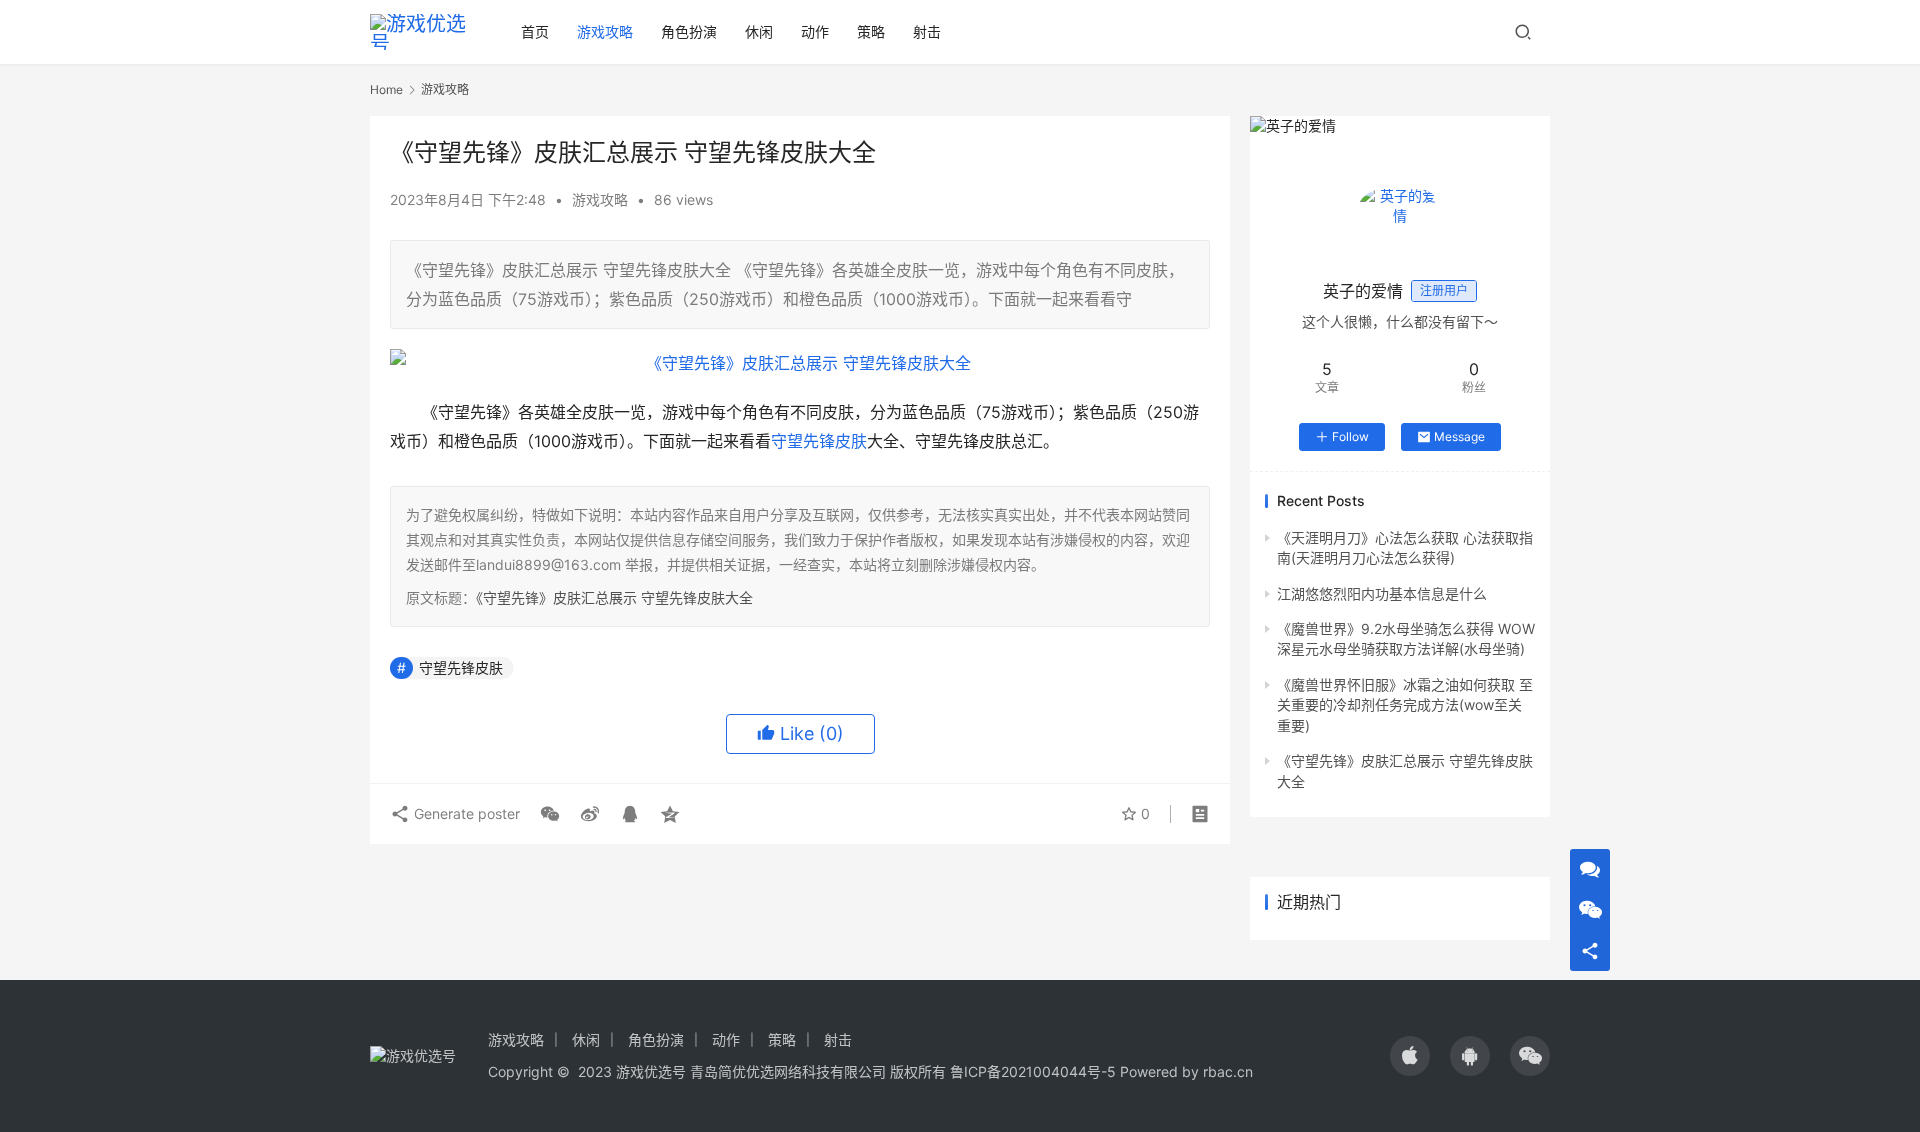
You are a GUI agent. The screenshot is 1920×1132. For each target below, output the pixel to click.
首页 (535, 31)
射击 (927, 31)
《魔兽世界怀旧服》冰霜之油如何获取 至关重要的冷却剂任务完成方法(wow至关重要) (1405, 705)
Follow (1350, 436)
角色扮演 (689, 31)
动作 (815, 31)
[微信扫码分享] (550, 814)
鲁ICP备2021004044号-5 (1033, 1071)
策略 (871, 31)
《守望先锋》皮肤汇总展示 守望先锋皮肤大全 (614, 597)
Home (386, 89)
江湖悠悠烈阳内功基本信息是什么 (1382, 593)
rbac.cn (1228, 1071)
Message (1459, 436)
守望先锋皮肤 (819, 441)
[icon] (1410, 1056)
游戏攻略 (605, 31)
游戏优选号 (651, 1071)
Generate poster (465, 813)
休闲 (759, 31)
